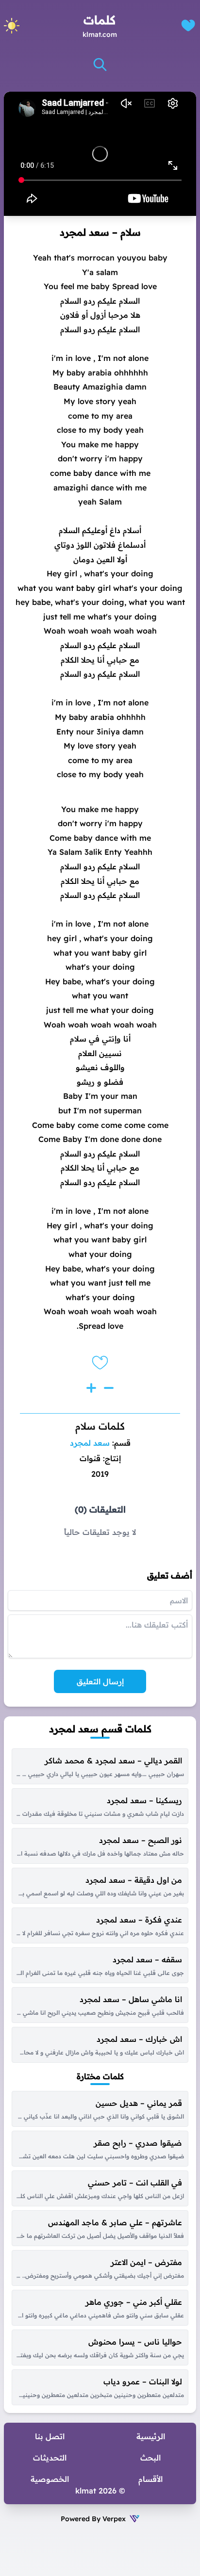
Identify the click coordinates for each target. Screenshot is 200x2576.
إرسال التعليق (100, 1681)
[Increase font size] (91, 1388)
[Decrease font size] (109, 1388)
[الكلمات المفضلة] (188, 25)
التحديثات (50, 2458)
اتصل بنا (50, 2436)
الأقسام (150, 2479)
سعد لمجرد (90, 1443)
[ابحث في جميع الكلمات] (100, 65)
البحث (150, 2458)
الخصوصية (50, 2479)
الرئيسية (151, 2436)
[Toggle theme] (12, 26)
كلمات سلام (100, 1426)
